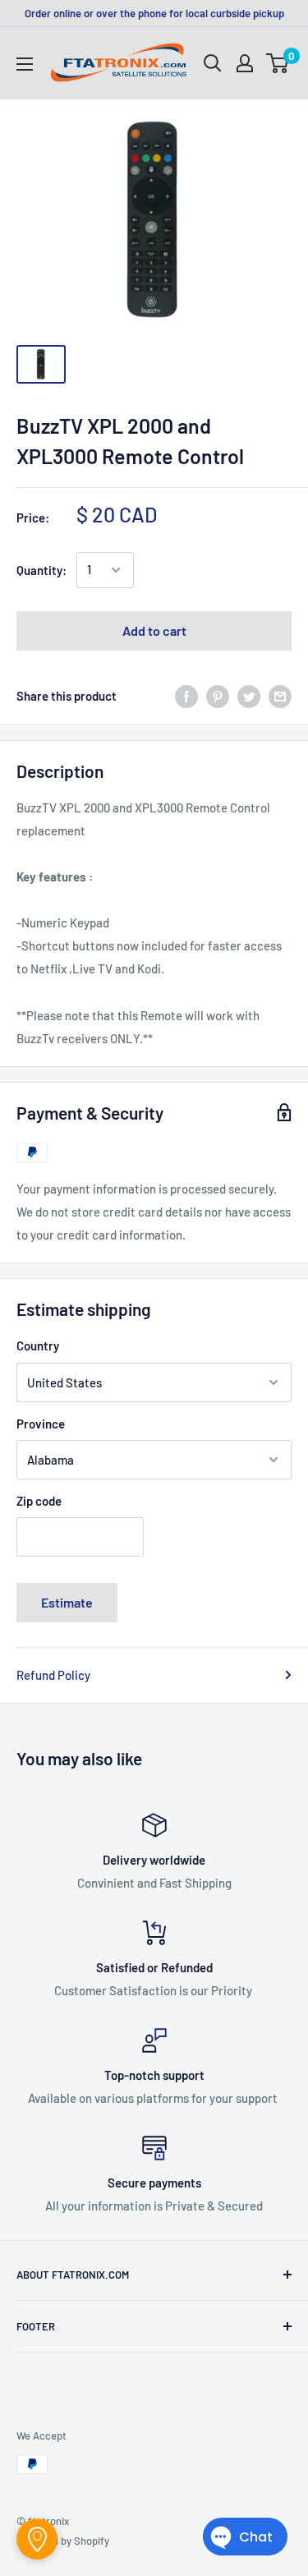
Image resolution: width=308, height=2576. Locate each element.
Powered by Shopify (63, 2541)
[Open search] (213, 63)
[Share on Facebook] (186, 696)
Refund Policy (53, 1675)
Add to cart (154, 630)
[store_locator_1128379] (37, 2539)
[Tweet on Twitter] (249, 696)
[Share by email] (280, 696)
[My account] (245, 63)
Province (41, 1424)
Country (38, 1345)
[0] (278, 63)
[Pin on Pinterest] (218, 696)
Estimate (67, 1602)
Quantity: (41, 570)
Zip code (39, 1501)
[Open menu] (25, 64)
